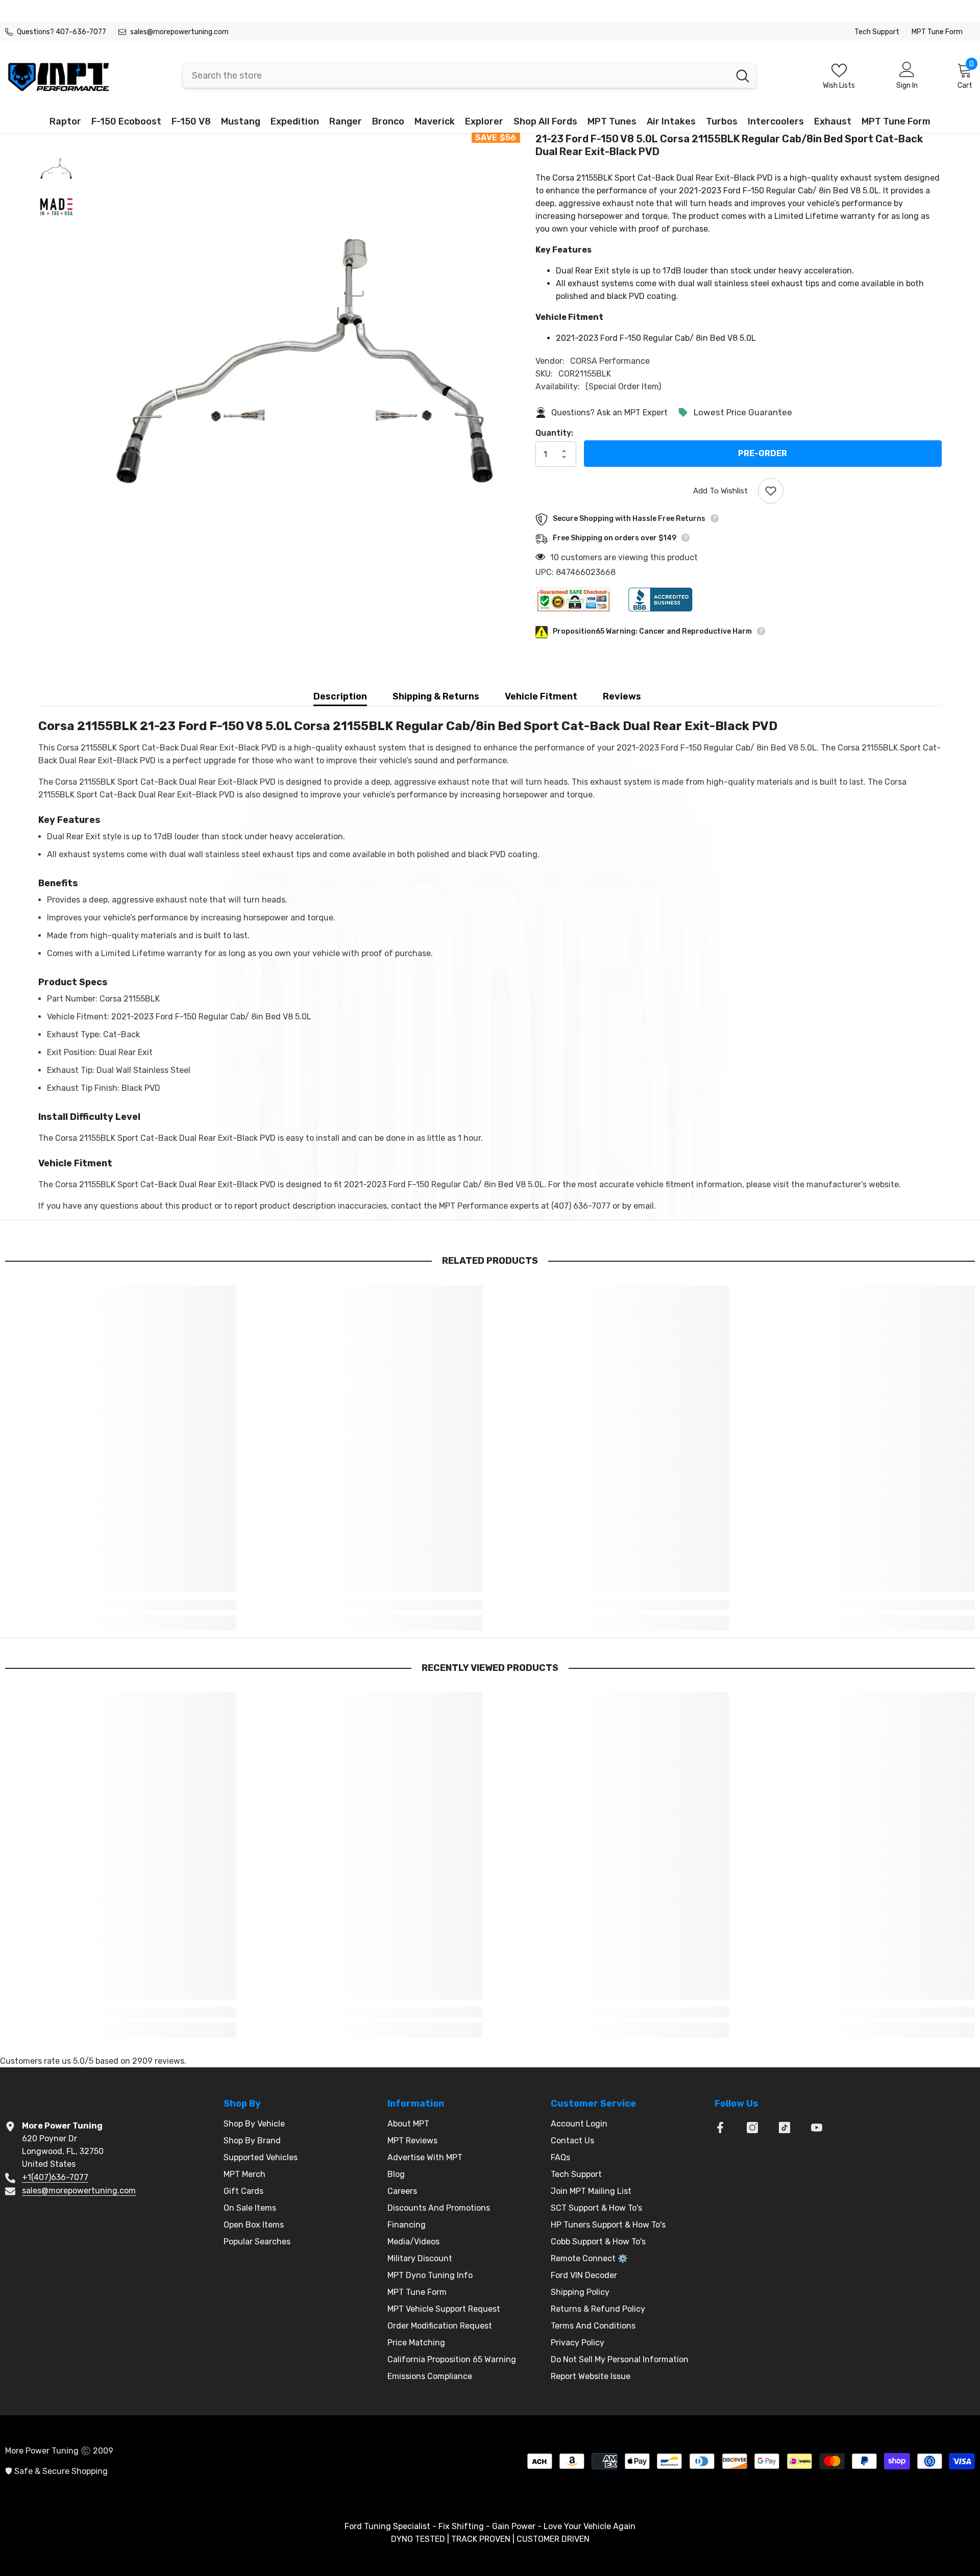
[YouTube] (817, 2128)
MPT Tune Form (937, 32)
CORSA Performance (610, 361)
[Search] (469, 76)
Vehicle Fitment (541, 696)
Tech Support (877, 32)
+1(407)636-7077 (55, 2177)
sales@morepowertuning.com (179, 32)
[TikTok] (785, 2128)
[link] (121, 1605)
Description (340, 696)
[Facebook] (720, 2128)
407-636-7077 (81, 32)
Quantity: (554, 433)
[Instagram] (752, 2128)
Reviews (622, 696)
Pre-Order (763, 453)
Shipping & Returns (436, 696)
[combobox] (456, 76)
